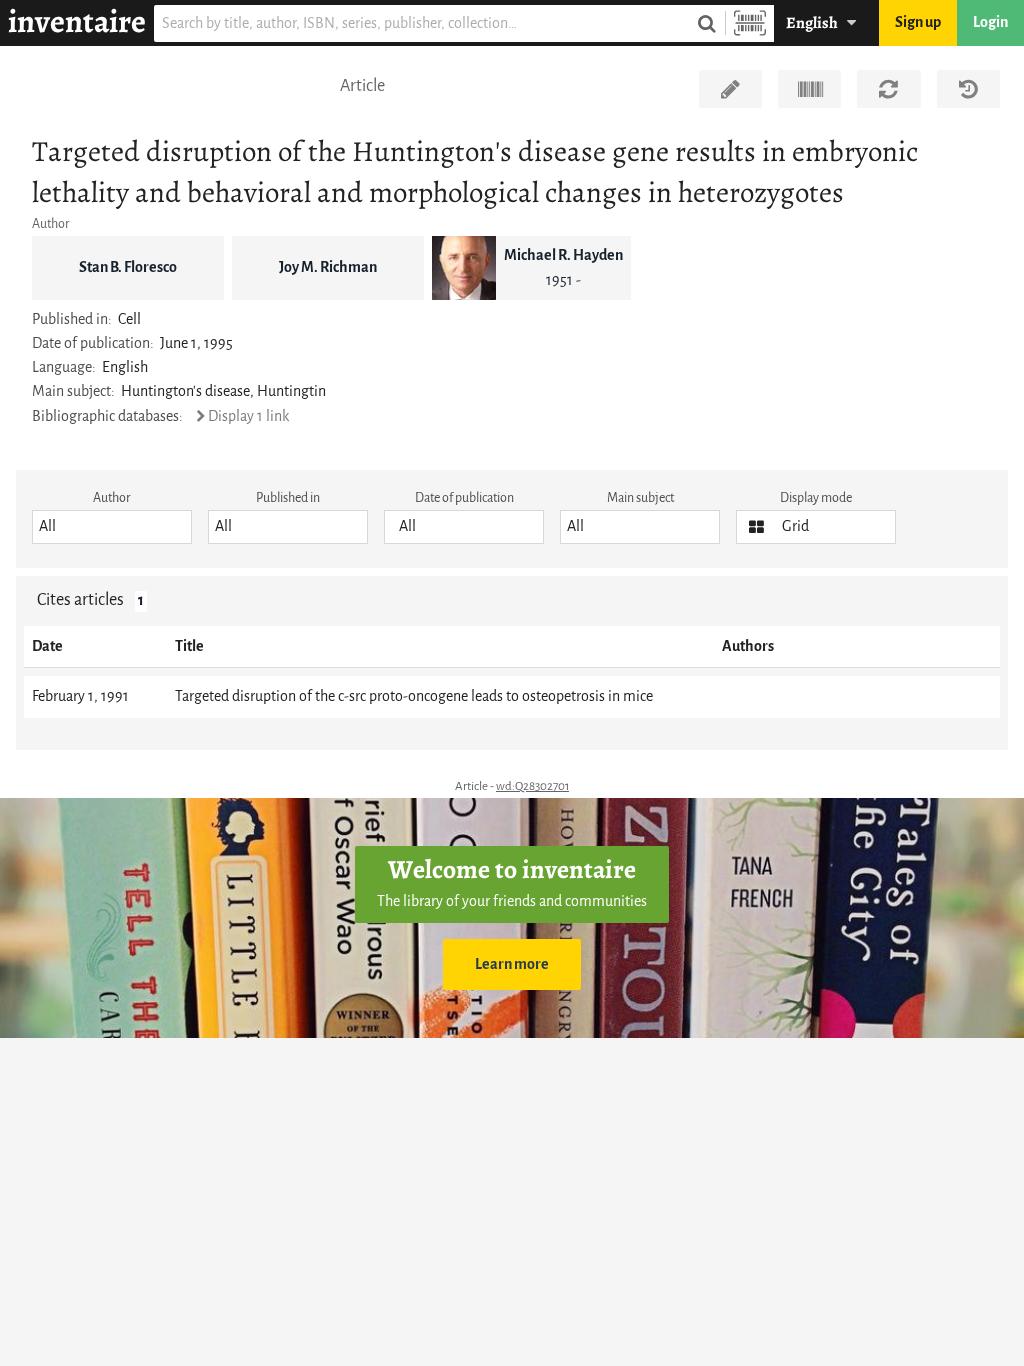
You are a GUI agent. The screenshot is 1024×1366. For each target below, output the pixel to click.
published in (288, 497)
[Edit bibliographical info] (730, 89)
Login (990, 22)
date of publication (464, 497)
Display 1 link (248, 416)
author (112, 497)
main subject (640, 497)
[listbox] (112, 527)
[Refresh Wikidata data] (888, 89)
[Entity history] (968, 89)
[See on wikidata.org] (809, 89)
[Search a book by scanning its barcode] (750, 23)
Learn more (512, 964)
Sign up (918, 22)
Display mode (816, 497)
